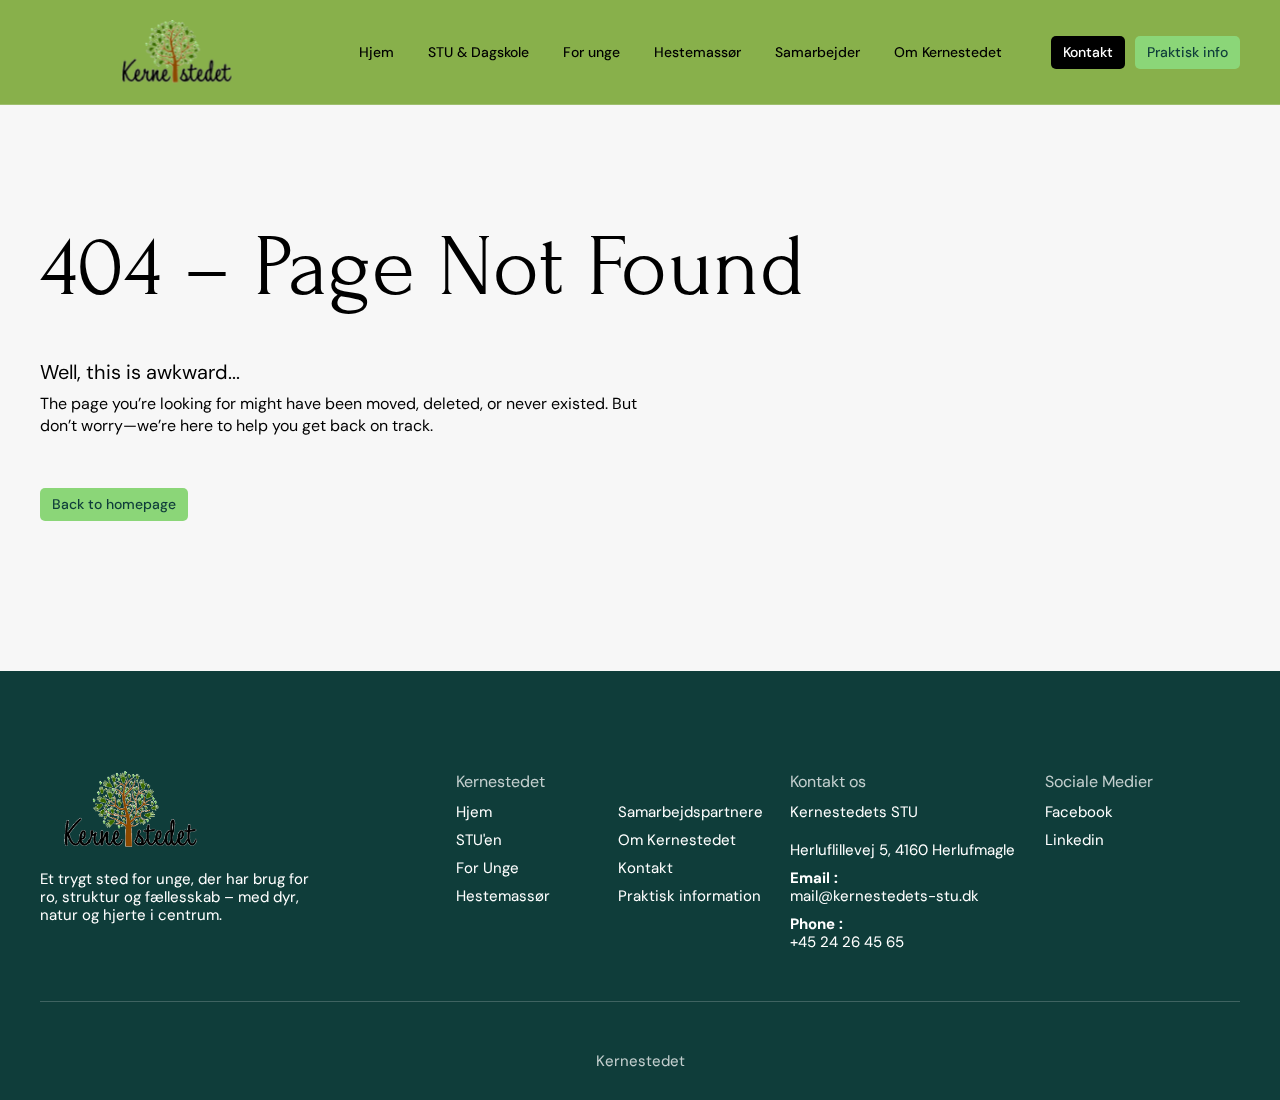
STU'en (479, 840)
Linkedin (1074, 840)
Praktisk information (689, 896)
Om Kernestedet (677, 840)
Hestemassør (503, 896)
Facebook (1079, 812)
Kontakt (645, 868)
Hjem (474, 812)
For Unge (487, 868)
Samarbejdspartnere (690, 812)
